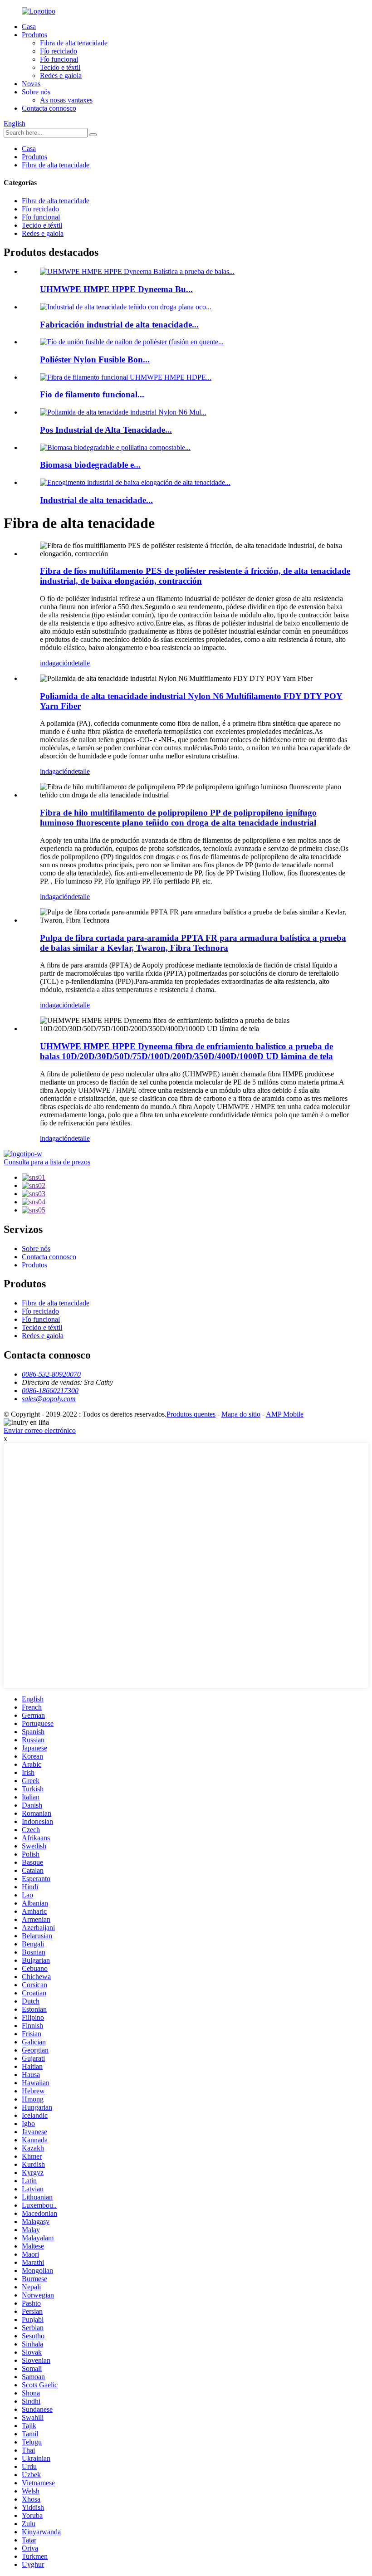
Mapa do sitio (241, 1414)
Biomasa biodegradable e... (90, 465)
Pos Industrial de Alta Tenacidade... (106, 430)
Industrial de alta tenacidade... (96, 500)
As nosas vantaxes (66, 100)
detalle (81, 663)
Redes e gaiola (61, 76)
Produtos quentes (191, 1414)
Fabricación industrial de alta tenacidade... (119, 325)
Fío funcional (59, 59)
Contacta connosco (49, 108)
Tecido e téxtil (60, 67)
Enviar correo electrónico (40, 1430)
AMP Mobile (285, 1414)
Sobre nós (36, 92)
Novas (31, 84)
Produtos (34, 35)
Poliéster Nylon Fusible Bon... (95, 359)
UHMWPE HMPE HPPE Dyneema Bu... (116, 289)
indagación (56, 663)
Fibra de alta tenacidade (74, 43)
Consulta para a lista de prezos (47, 1162)
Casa (29, 27)
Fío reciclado (59, 51)
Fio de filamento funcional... (92, 394)
